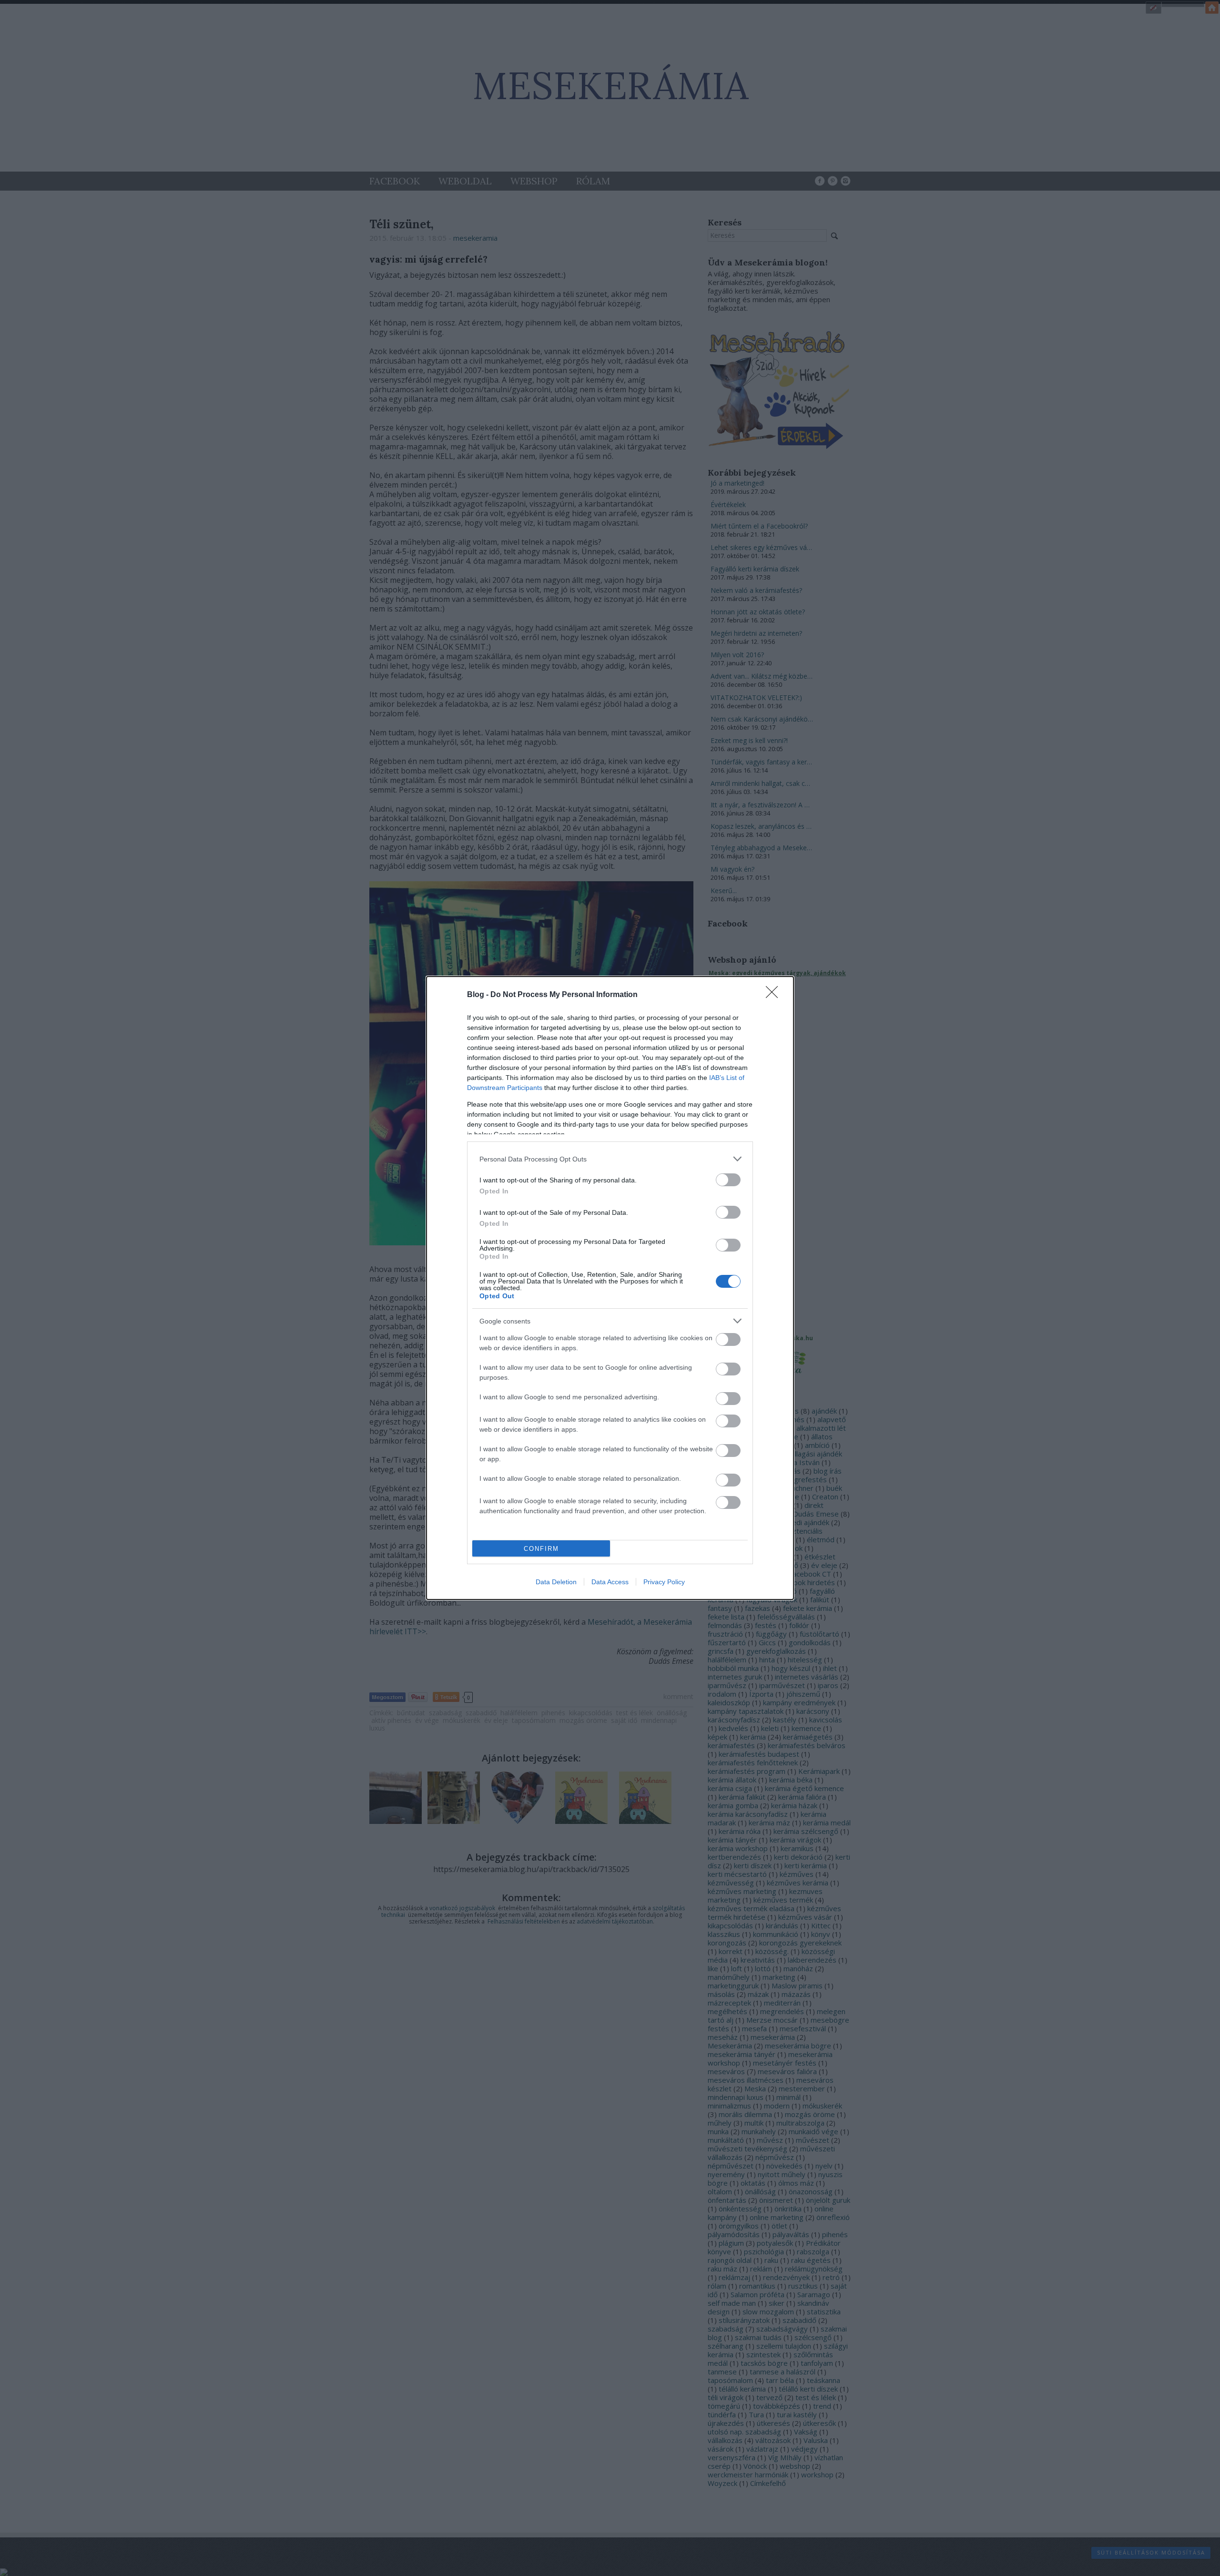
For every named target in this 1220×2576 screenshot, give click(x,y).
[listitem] (610, 1159)
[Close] (775, 995)
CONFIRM (541, 1549)
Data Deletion (556, 1582)
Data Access (610, 1582)
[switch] (728, 1180)
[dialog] (610, 1288)
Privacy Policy (664, 1582)
